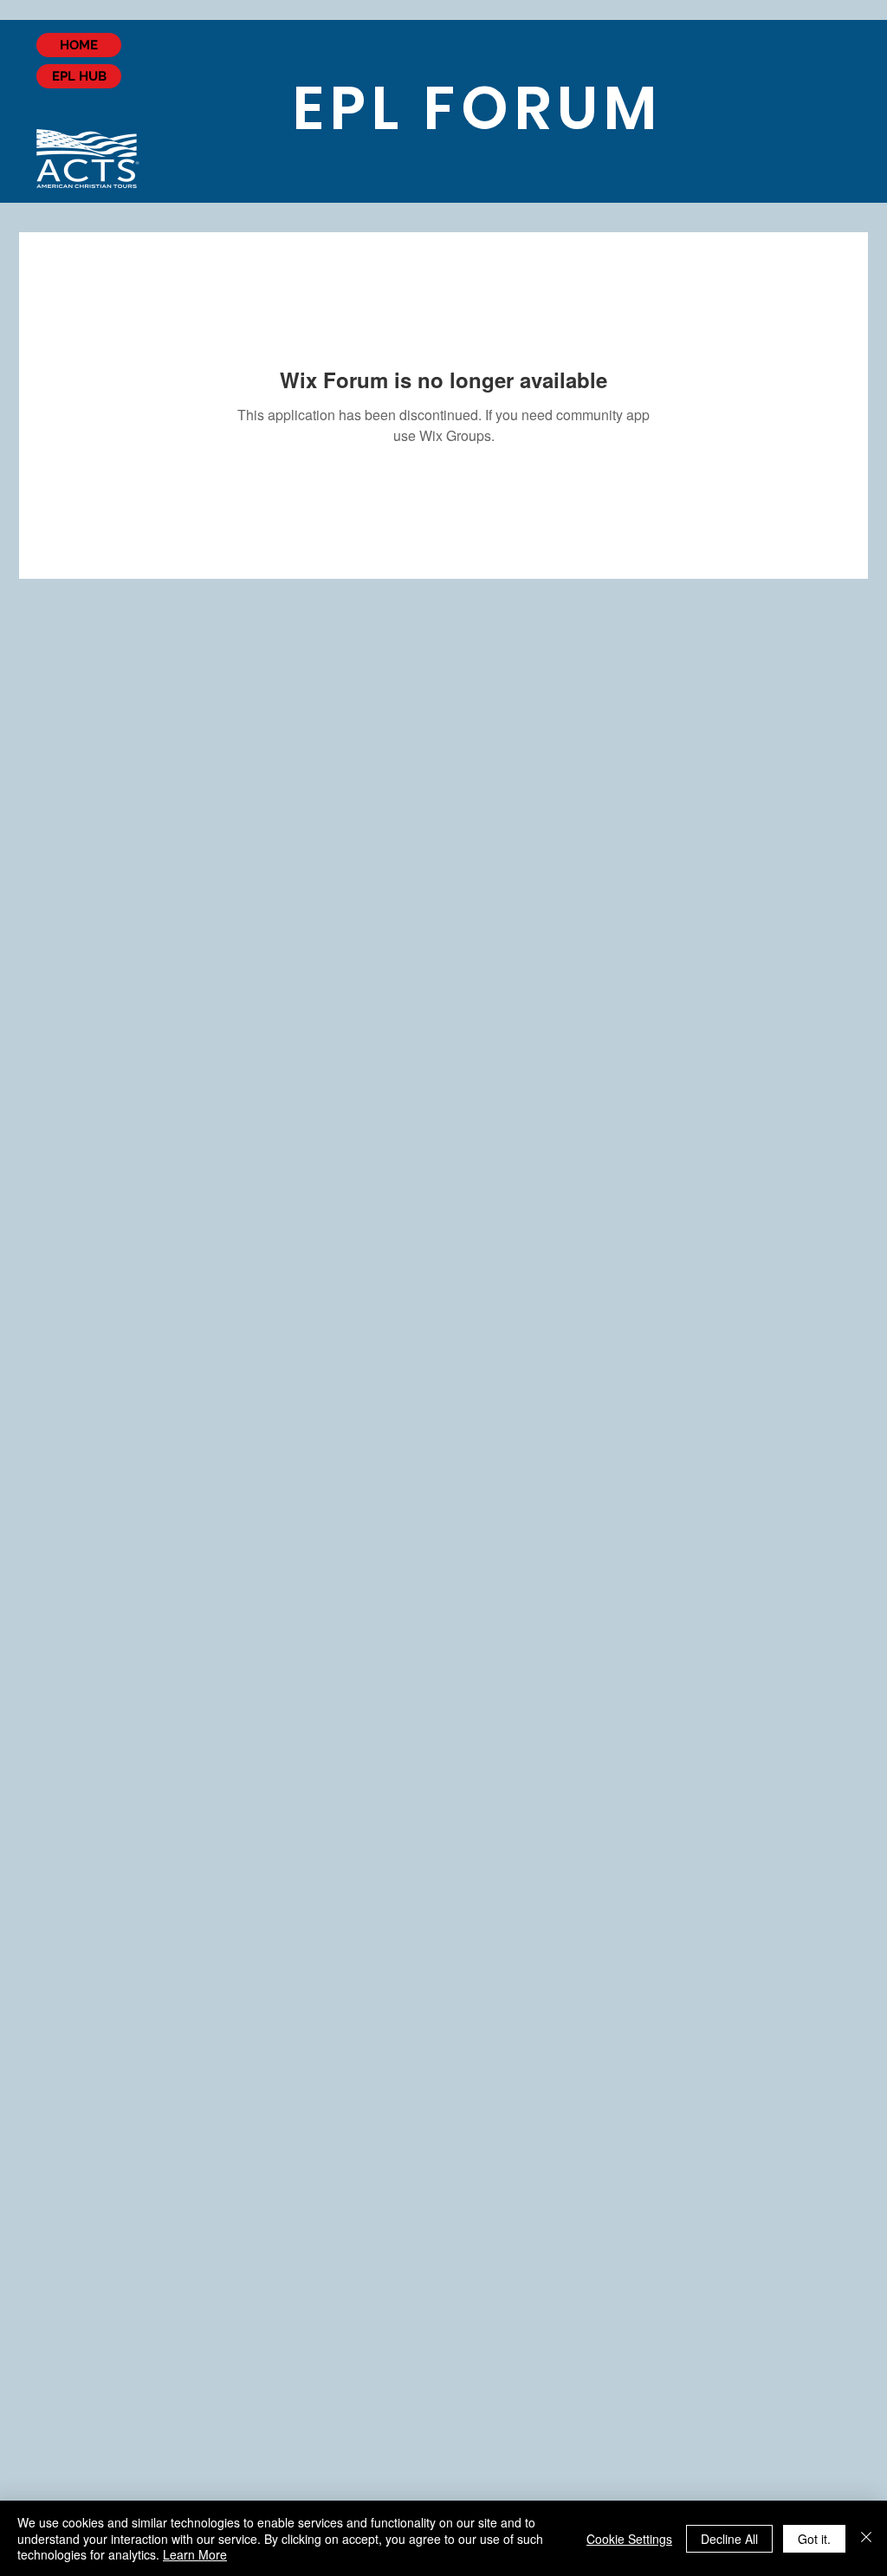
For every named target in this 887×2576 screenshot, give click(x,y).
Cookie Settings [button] (629, 2539)
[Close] (866, 2538)
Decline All (729, 2539)
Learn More (195, 2554)
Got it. (814, 2539)
